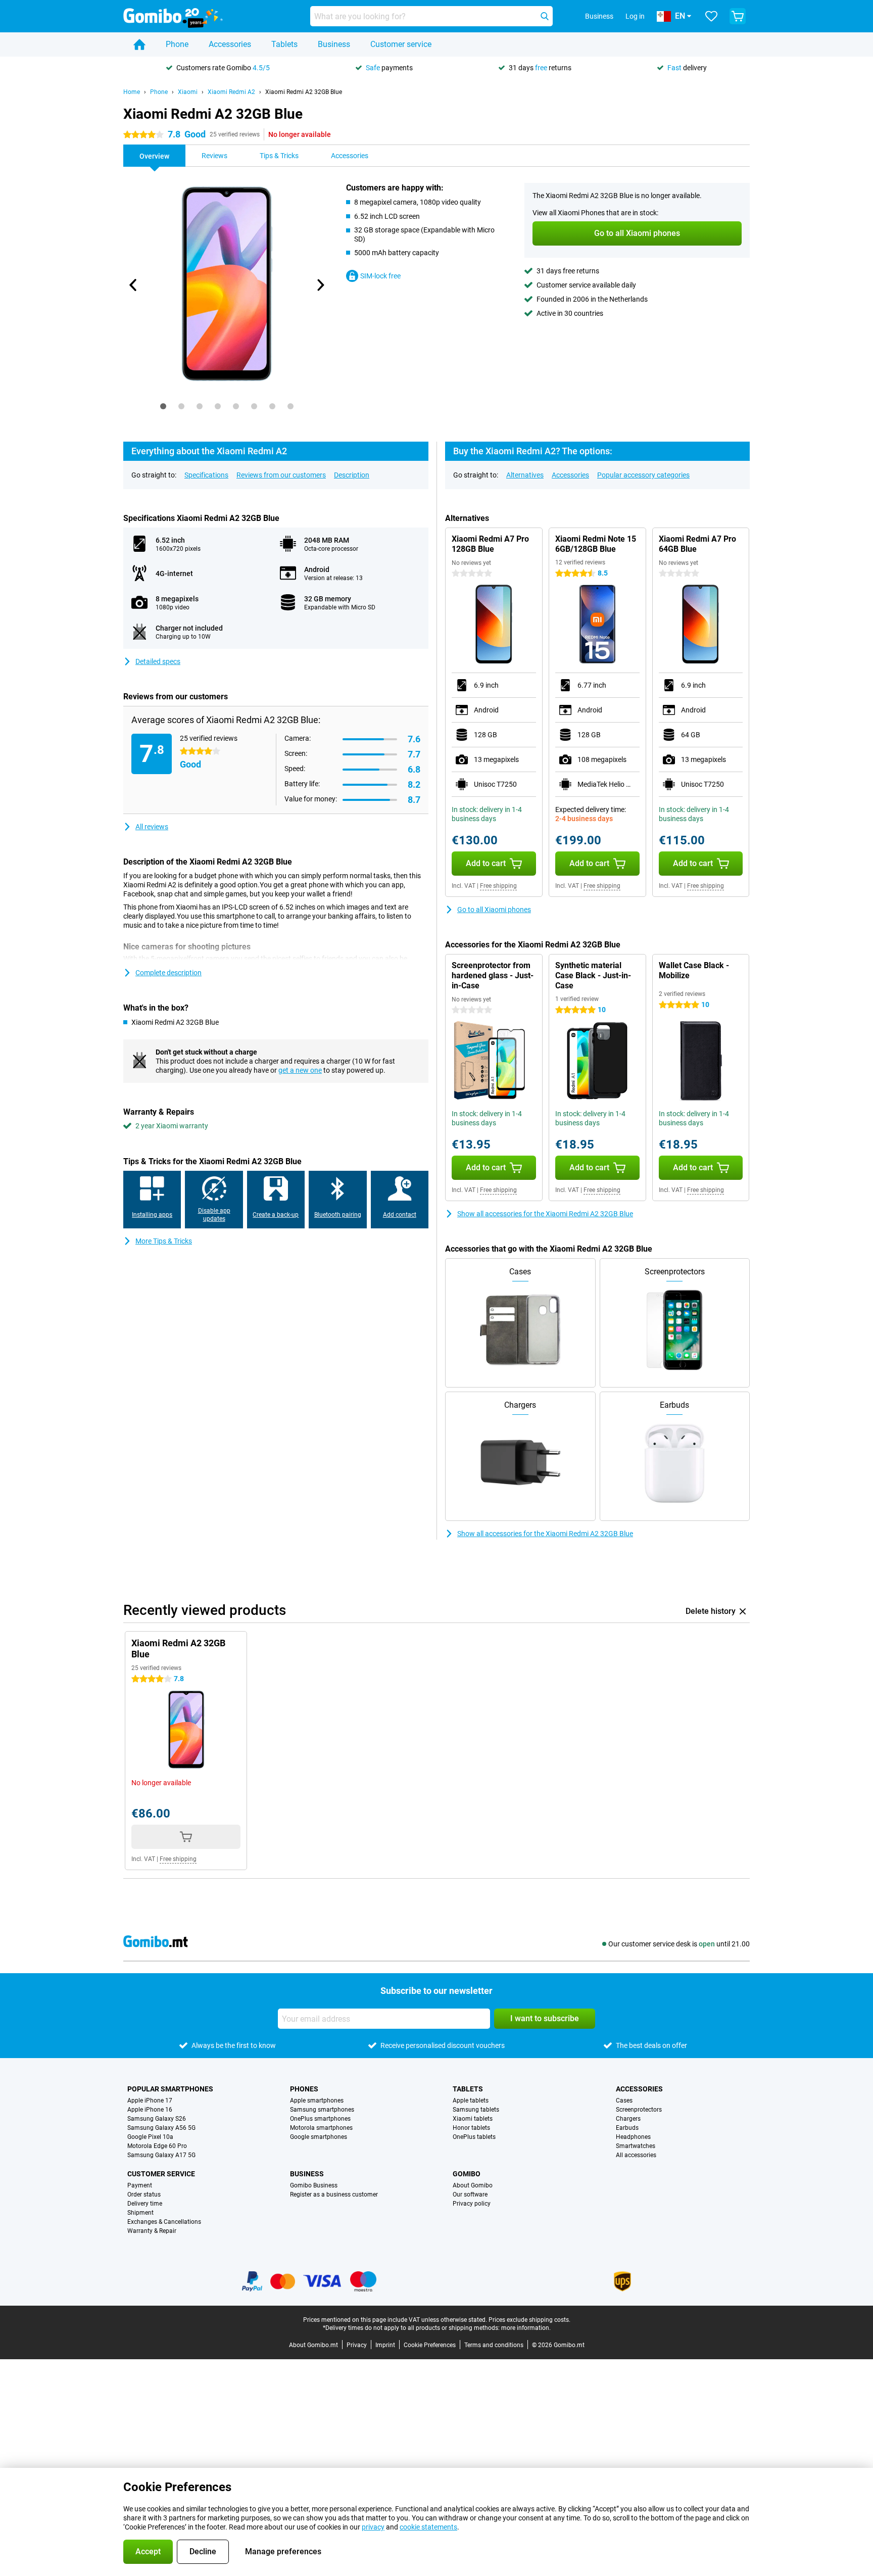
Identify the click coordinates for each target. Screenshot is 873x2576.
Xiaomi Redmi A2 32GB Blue (304, 92)
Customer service (401, 44)
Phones (304, 2089)
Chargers (628, 2119)
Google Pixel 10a (150, 2137)
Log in (635, 16)
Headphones (633, 2137)
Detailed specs (158, 661)
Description (352, 475)
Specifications (206, 475)
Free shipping (498, 886)
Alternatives (525, 475)
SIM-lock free (380, 276)
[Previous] (133, 285)
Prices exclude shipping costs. (529, 2320)
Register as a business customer (334, 2195)
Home (132, 92)
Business (334, 44)
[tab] (163, 406)
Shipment (140, 2213)
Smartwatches (636, 2146)
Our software (470, 2195)
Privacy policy (472, 2204)
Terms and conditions (494, 2345)
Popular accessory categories (643, 475)
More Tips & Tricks (164, 1241)
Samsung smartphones (322, 2110)
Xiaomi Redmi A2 (231, 92)
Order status (144, 2195)
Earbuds (627, 2128)
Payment (140, 2185)
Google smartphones (319, 2137)
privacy (373, 2527)
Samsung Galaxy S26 (157, 2119)
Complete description (168, 973)
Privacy (357, 2345)
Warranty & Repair (152, 2231)
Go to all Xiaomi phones (494, 910)
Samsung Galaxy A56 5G (161, 2128)
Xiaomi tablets (473, 2119)
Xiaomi (188, 92)
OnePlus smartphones (320, 2119)
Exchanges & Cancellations (164, 2222)
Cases (624, 2101)
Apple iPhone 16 (150, 2110)
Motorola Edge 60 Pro (157, 2146)
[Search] (545, 16)
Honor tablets (471, 2128)
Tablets (284, 44)
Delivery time (145, 2204)
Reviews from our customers (281, 475)
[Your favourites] (711, 16)
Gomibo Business (314, 2185)
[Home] (139, 44)
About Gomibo (473, 2185)
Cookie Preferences (430, 2345)
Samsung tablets (476, 2110)
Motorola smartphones (321, 2128)
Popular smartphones (170, 2089)
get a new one (300, 1070)
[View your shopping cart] (738, 16)
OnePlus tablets (474, 2137)
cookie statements (428, 2527)
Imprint (385, 2345)
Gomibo (467, 2174)
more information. (526, 2328)
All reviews (152, 827)
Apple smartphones (317, 2101)
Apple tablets (471, 2101)
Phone (177, 44)
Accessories (230, 44)
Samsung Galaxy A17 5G (161, 2155)
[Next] (320, 285)
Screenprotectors (639, 2110)
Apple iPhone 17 (150, 2101)
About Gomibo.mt (313, 2345)
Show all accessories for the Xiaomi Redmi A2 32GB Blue (545, 1214)
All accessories (636, 2155)
